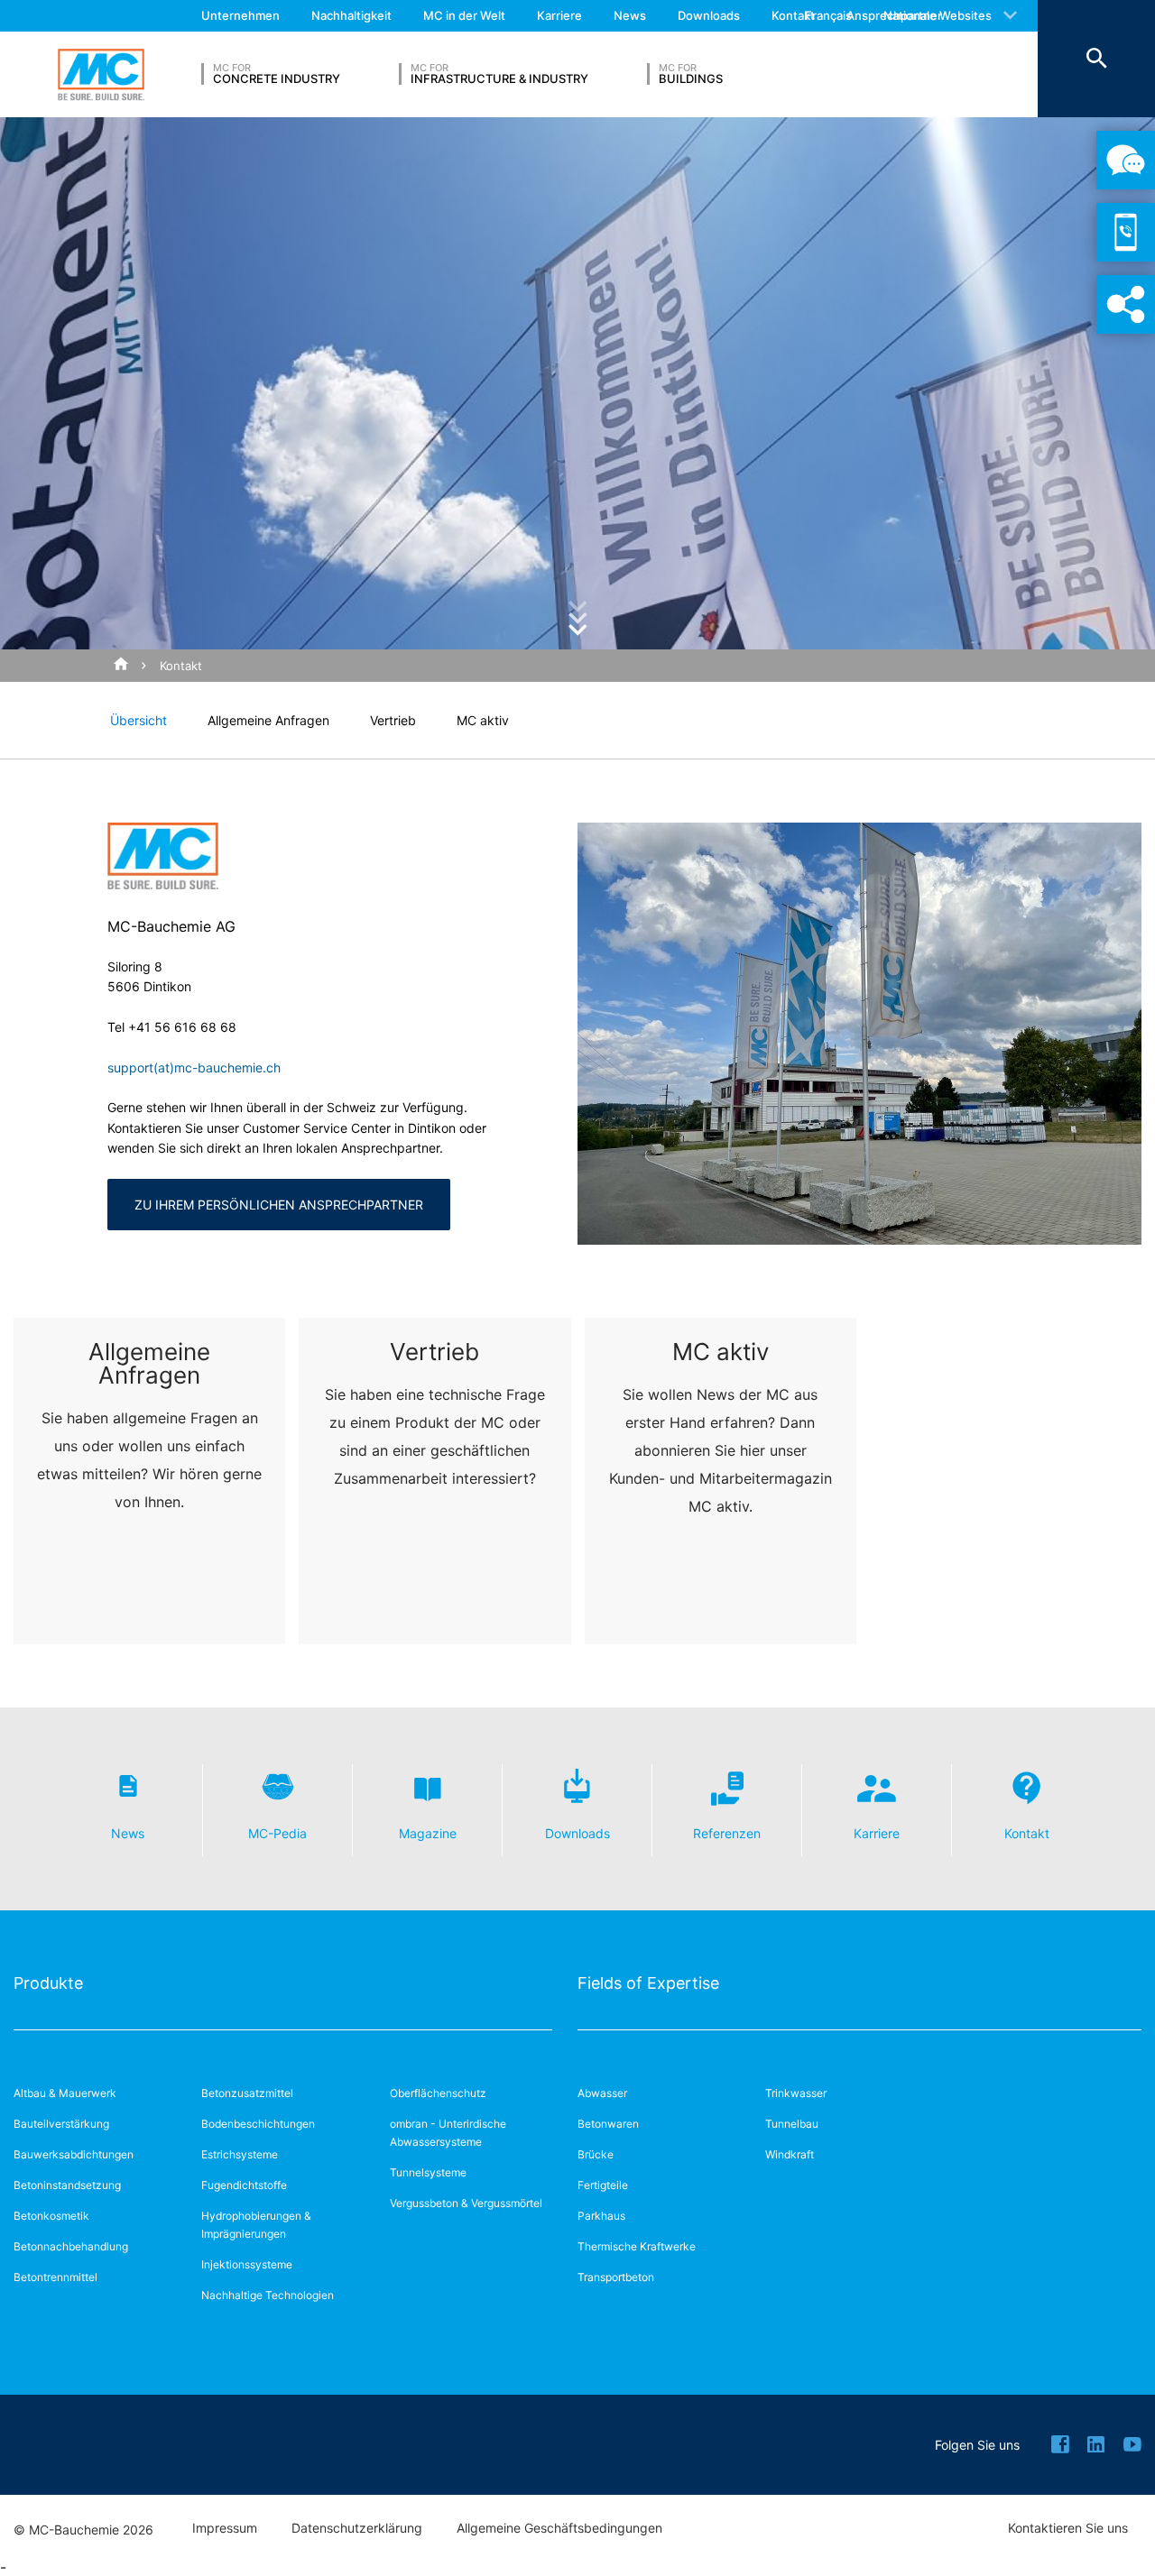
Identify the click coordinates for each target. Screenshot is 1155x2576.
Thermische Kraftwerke (637, 2246)
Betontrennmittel (55, 2277)
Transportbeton (616, 2277)
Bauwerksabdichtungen (74, 2154)
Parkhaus (601, 2216)
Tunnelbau (792, 2124)
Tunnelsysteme (428, 2172)
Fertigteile (603, 2185)
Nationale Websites (938, 15)
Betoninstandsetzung (67, 2185)
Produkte (48, 1983)
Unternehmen (240, 15)
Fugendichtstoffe (244, 2185)
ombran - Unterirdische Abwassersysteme (448, 2133)
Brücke (596, 2154)
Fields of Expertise (648, 1983)
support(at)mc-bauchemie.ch (194, 1067)
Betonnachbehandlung (71, 2246)
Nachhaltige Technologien (268, 2295)
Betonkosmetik (51, 2216)
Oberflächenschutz (438, 2093)
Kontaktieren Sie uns (1068, 2528)
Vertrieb (393, 720)
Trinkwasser (796, 2093)
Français (828, 15)
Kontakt (793, 15)
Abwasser (602, 2093)
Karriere (559, 15)
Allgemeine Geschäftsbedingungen (559, 2528)
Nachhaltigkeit (351, 15)
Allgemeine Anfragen (268, 720)
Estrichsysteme (240, 2154)
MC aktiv (483, 720)
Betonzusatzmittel (247, 2093)
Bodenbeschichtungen (258, 2124)
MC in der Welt (464, 15)
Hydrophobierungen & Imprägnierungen (256, 2225)
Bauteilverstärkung (61, 2124)
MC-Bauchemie (101, 75)
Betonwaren (608, 2124)
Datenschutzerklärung (357, 2528)
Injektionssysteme (247, 2264)
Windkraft (790, 2154)
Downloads (709, 15)
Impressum (225, 2528)
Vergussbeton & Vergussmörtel (466, 2203)
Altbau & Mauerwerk (65, 2093)
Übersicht (139, 720)
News (630, 15)
